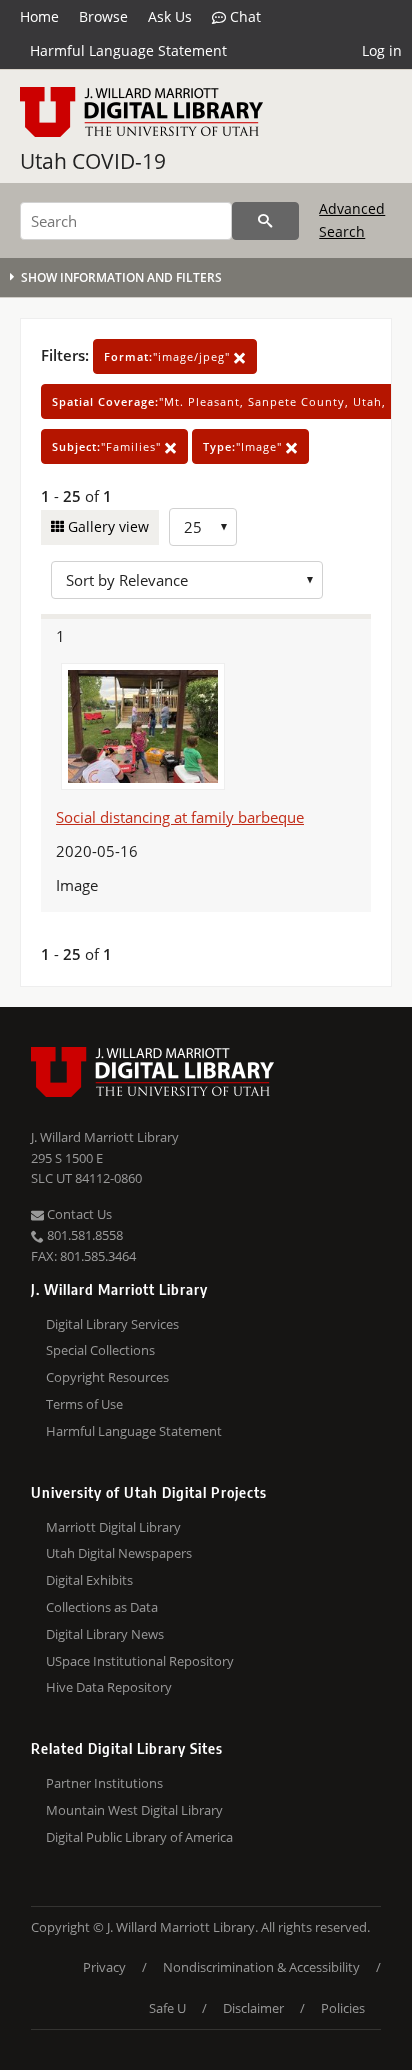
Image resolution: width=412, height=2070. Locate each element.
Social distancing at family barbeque (180, 817)
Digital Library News (105, 1634)
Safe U (167, 2008)
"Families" (108, 446)
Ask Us (170, 16)
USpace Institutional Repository (140, 1661)
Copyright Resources (107, 1377)
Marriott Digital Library (113, 1527)
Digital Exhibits (89, 1580)
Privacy (104, 1967)
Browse (103, 16)
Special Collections (100, 1350)
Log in (382, 50)
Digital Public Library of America (139, 1837)
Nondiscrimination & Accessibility (261, 1967)
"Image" (244, 446)
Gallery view (106, 526)
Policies (343, 2008)
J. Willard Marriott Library (105, 1137)
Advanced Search (352, 219)
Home (39, 16)
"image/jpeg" (169, 356)
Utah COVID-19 (93, 161)
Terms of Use (84, 1404)
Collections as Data (102, 1607)
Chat (243, 16)
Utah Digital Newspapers (119, 1553)
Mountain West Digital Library (134, 1810)
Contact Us (78, 1214)
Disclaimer (253, 2008)
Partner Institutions (104, 1783)
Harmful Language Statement (128, 50)
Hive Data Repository (109, 1687)
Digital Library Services (112, 1324)
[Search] (265, 221)
